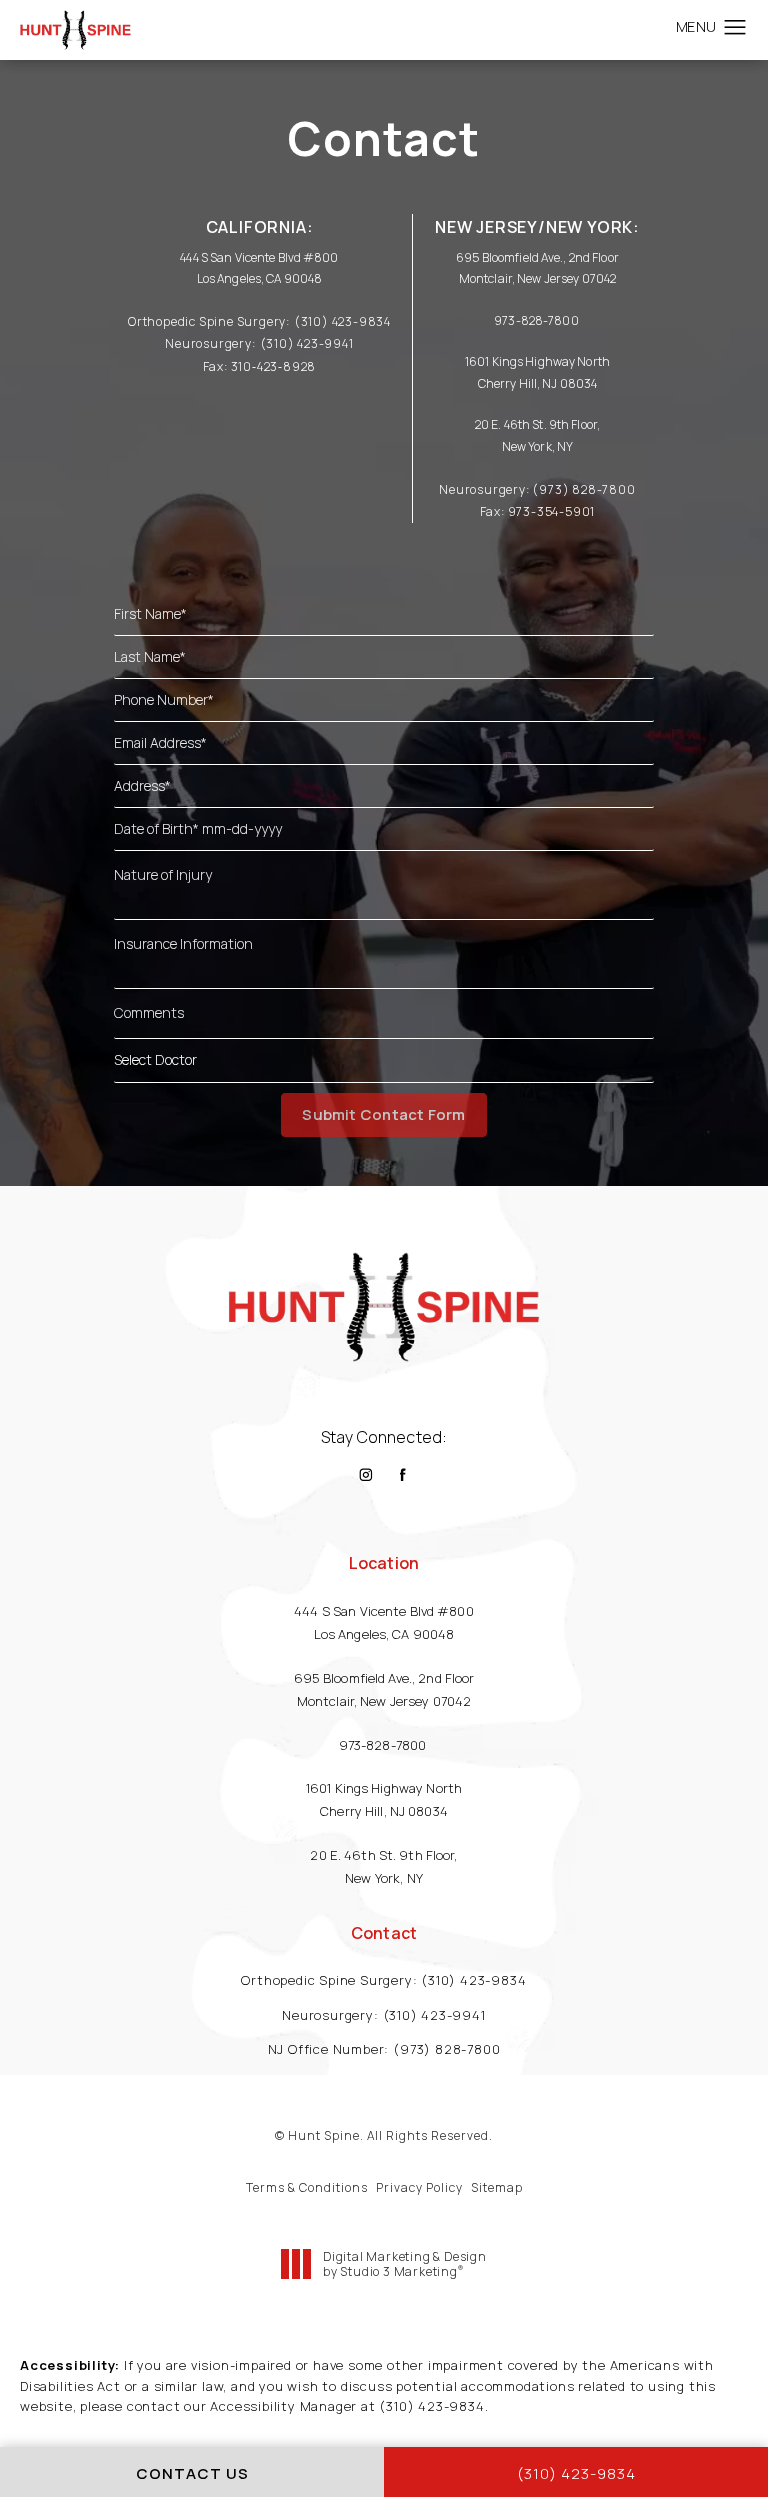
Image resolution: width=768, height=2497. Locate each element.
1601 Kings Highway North (537, 361)
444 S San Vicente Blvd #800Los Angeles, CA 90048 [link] (384, 1622)
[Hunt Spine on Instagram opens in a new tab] (365, 1474)
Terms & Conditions (307, 2187)
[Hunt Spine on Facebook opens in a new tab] (403, 1474)
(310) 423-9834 (431, 2406)
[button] (735, 28)
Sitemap (497, 2187)
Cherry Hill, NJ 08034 (538, 383)
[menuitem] (365, 1474)
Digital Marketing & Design (404, 2264)
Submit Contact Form (383, 1114)
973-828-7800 (537, 320)
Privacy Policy (419, 2187)
